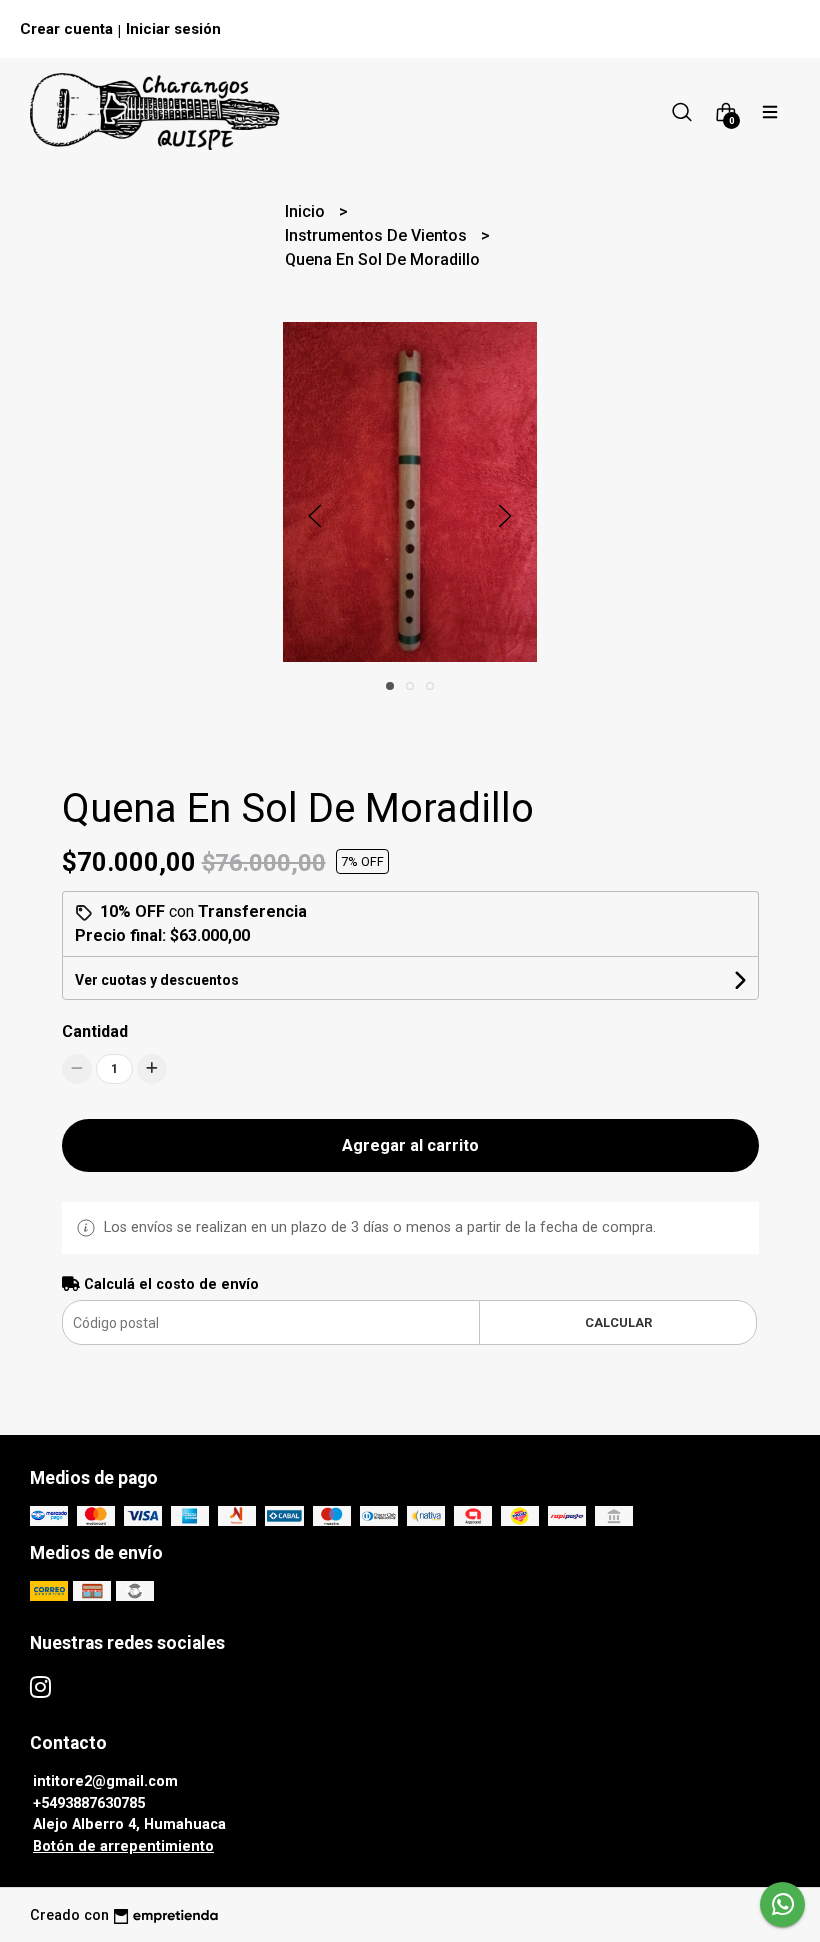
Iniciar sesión (173, 29)
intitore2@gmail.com (105, 1781)
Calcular (618, 1322)
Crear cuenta (66, 29)
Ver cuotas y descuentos (157, 980)
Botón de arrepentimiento (123, 1846)
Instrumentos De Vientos (378, 235)
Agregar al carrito (410, 1145)
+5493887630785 (89, 1803)
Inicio (307, 211)
